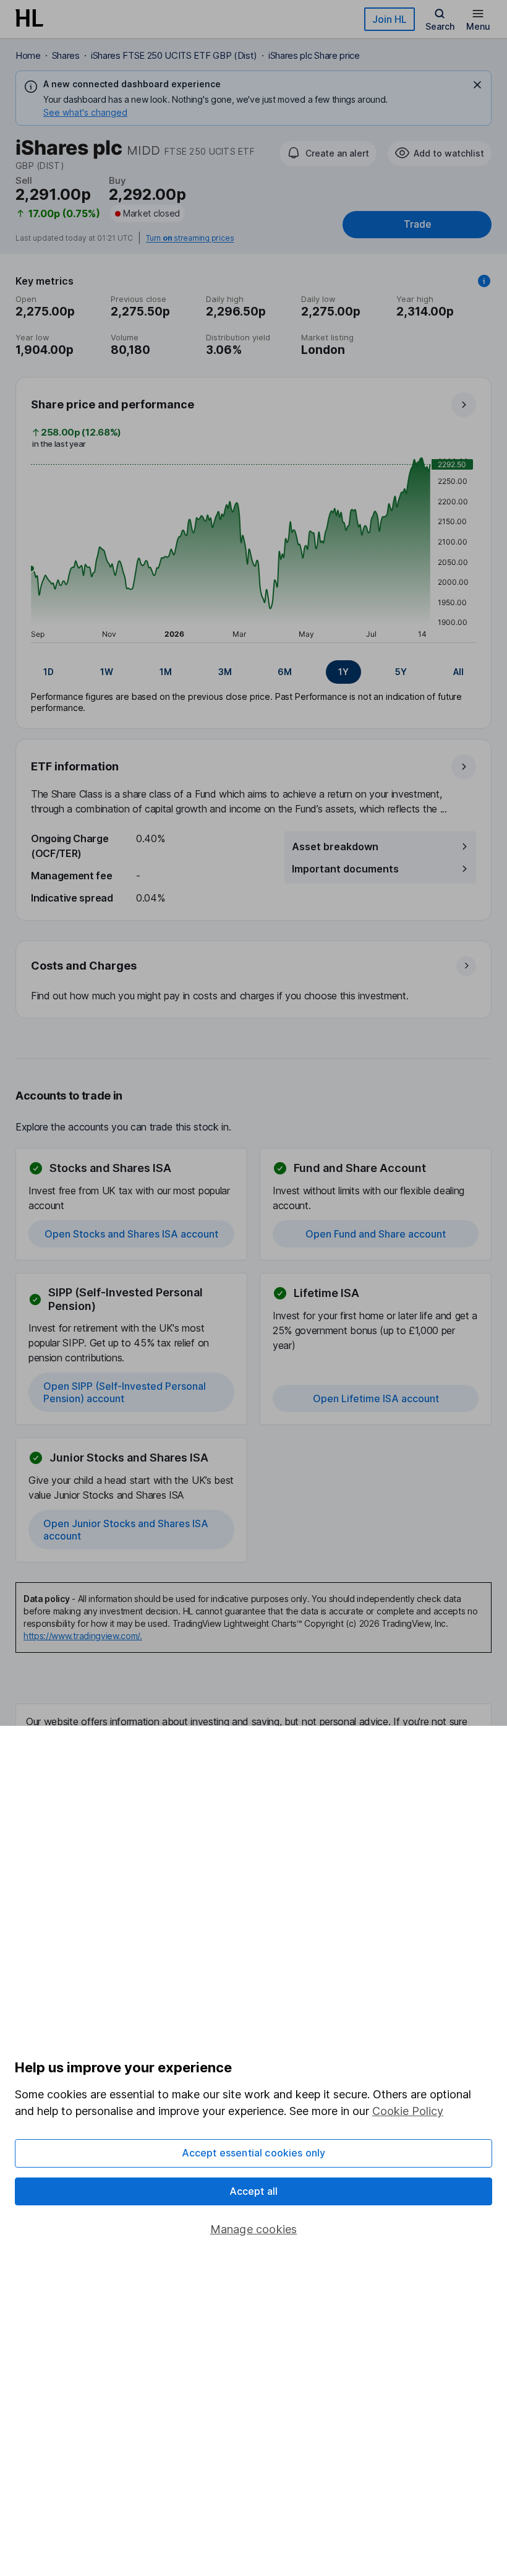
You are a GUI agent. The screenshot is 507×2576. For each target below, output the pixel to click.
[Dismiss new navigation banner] (477, 85)
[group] (253, 672)
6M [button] (285, 672)
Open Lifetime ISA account (376, 1398)
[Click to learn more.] (484, 281)
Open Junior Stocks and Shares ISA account (126, 1530)
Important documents (345, 869)
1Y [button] (343, 672)
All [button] (458, 672)
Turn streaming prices (190, 238)
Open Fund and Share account (376, 1234)
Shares (66, 55)
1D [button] (49, 672)
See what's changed (85, 112)
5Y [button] (401, 672)
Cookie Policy (408, 2111)
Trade (417, 224)
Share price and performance (113, 404)
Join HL (390, 19)
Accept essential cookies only (254, 2153)
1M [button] (166, 672)
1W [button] (107, 672)
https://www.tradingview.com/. (83, 1636)
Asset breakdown (335, 846)
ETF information (75, 766)
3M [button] (225, 672)
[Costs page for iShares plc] (254, 980)
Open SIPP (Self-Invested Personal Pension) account (125, 1392)
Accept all (254, 2191)
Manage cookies (254, 2229)
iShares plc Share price (314, 55)
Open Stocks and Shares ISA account (131, 1234)
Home (28, 55)
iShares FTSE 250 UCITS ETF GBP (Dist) (174, 55)
